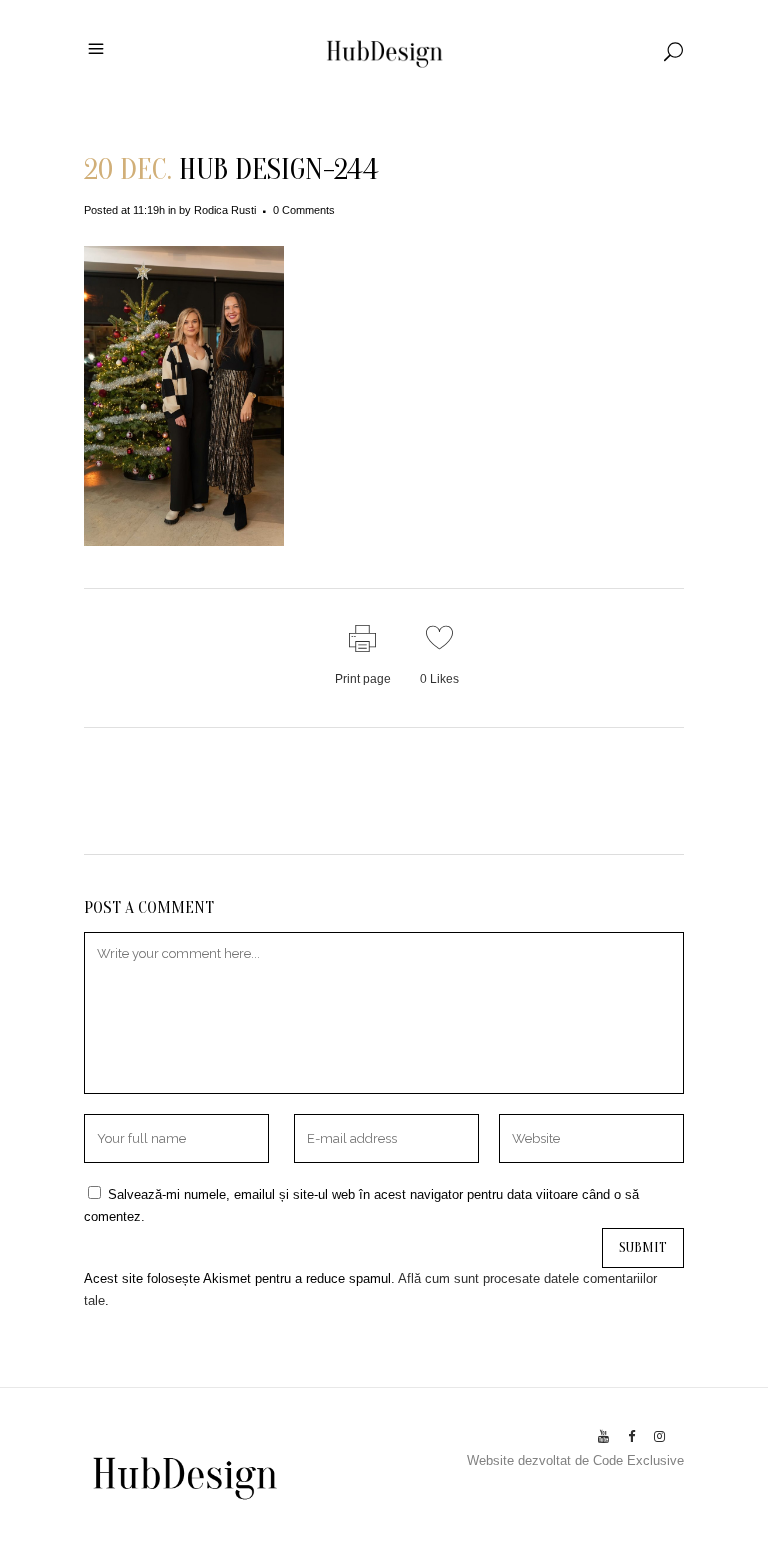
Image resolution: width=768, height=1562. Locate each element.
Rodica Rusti (225, 210)
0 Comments (304, 210)
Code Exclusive (638, 1460)
